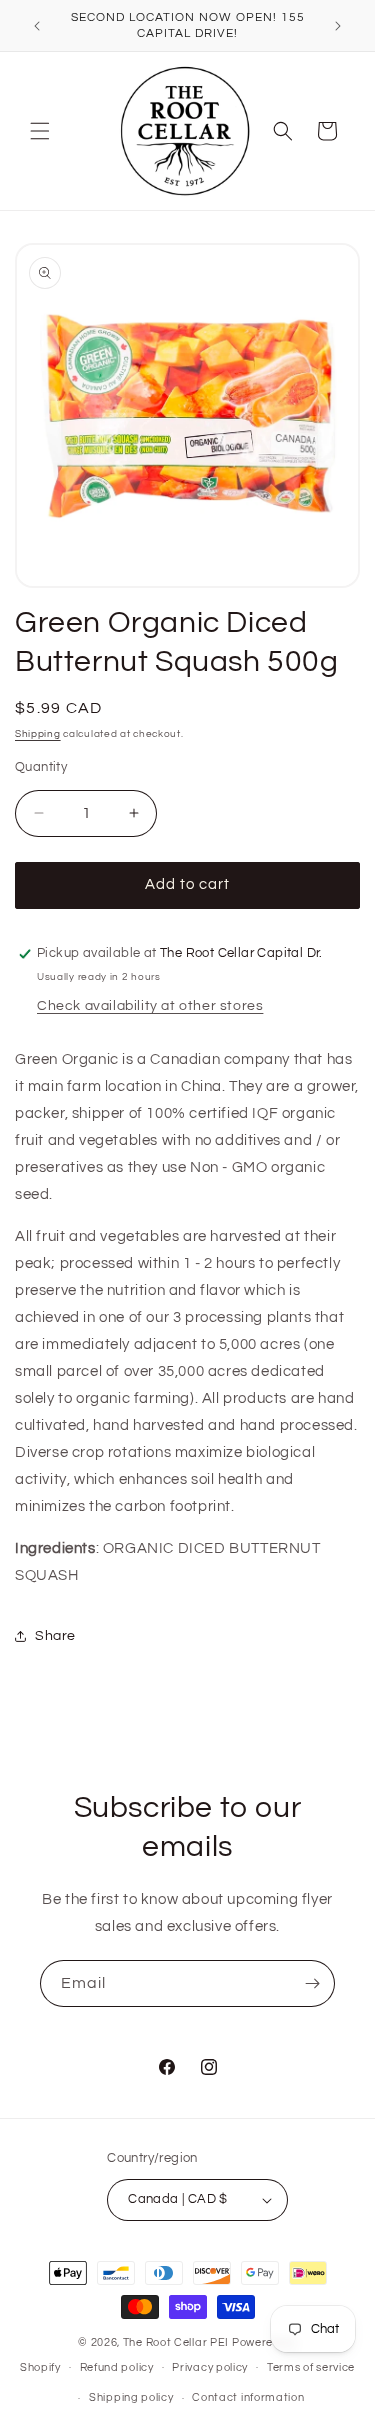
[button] (40, 131)
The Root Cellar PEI (176, 2342)
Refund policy (117, 2367)
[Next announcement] (338, 26)
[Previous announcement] (37, 26)
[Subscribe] (312, 1983)
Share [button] (55, 1636)
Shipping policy (131, 2397)
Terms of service (311, 2367)
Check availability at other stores (150, 1006)
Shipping (38, 734)
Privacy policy (210, 2367)
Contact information (248, 2397)
